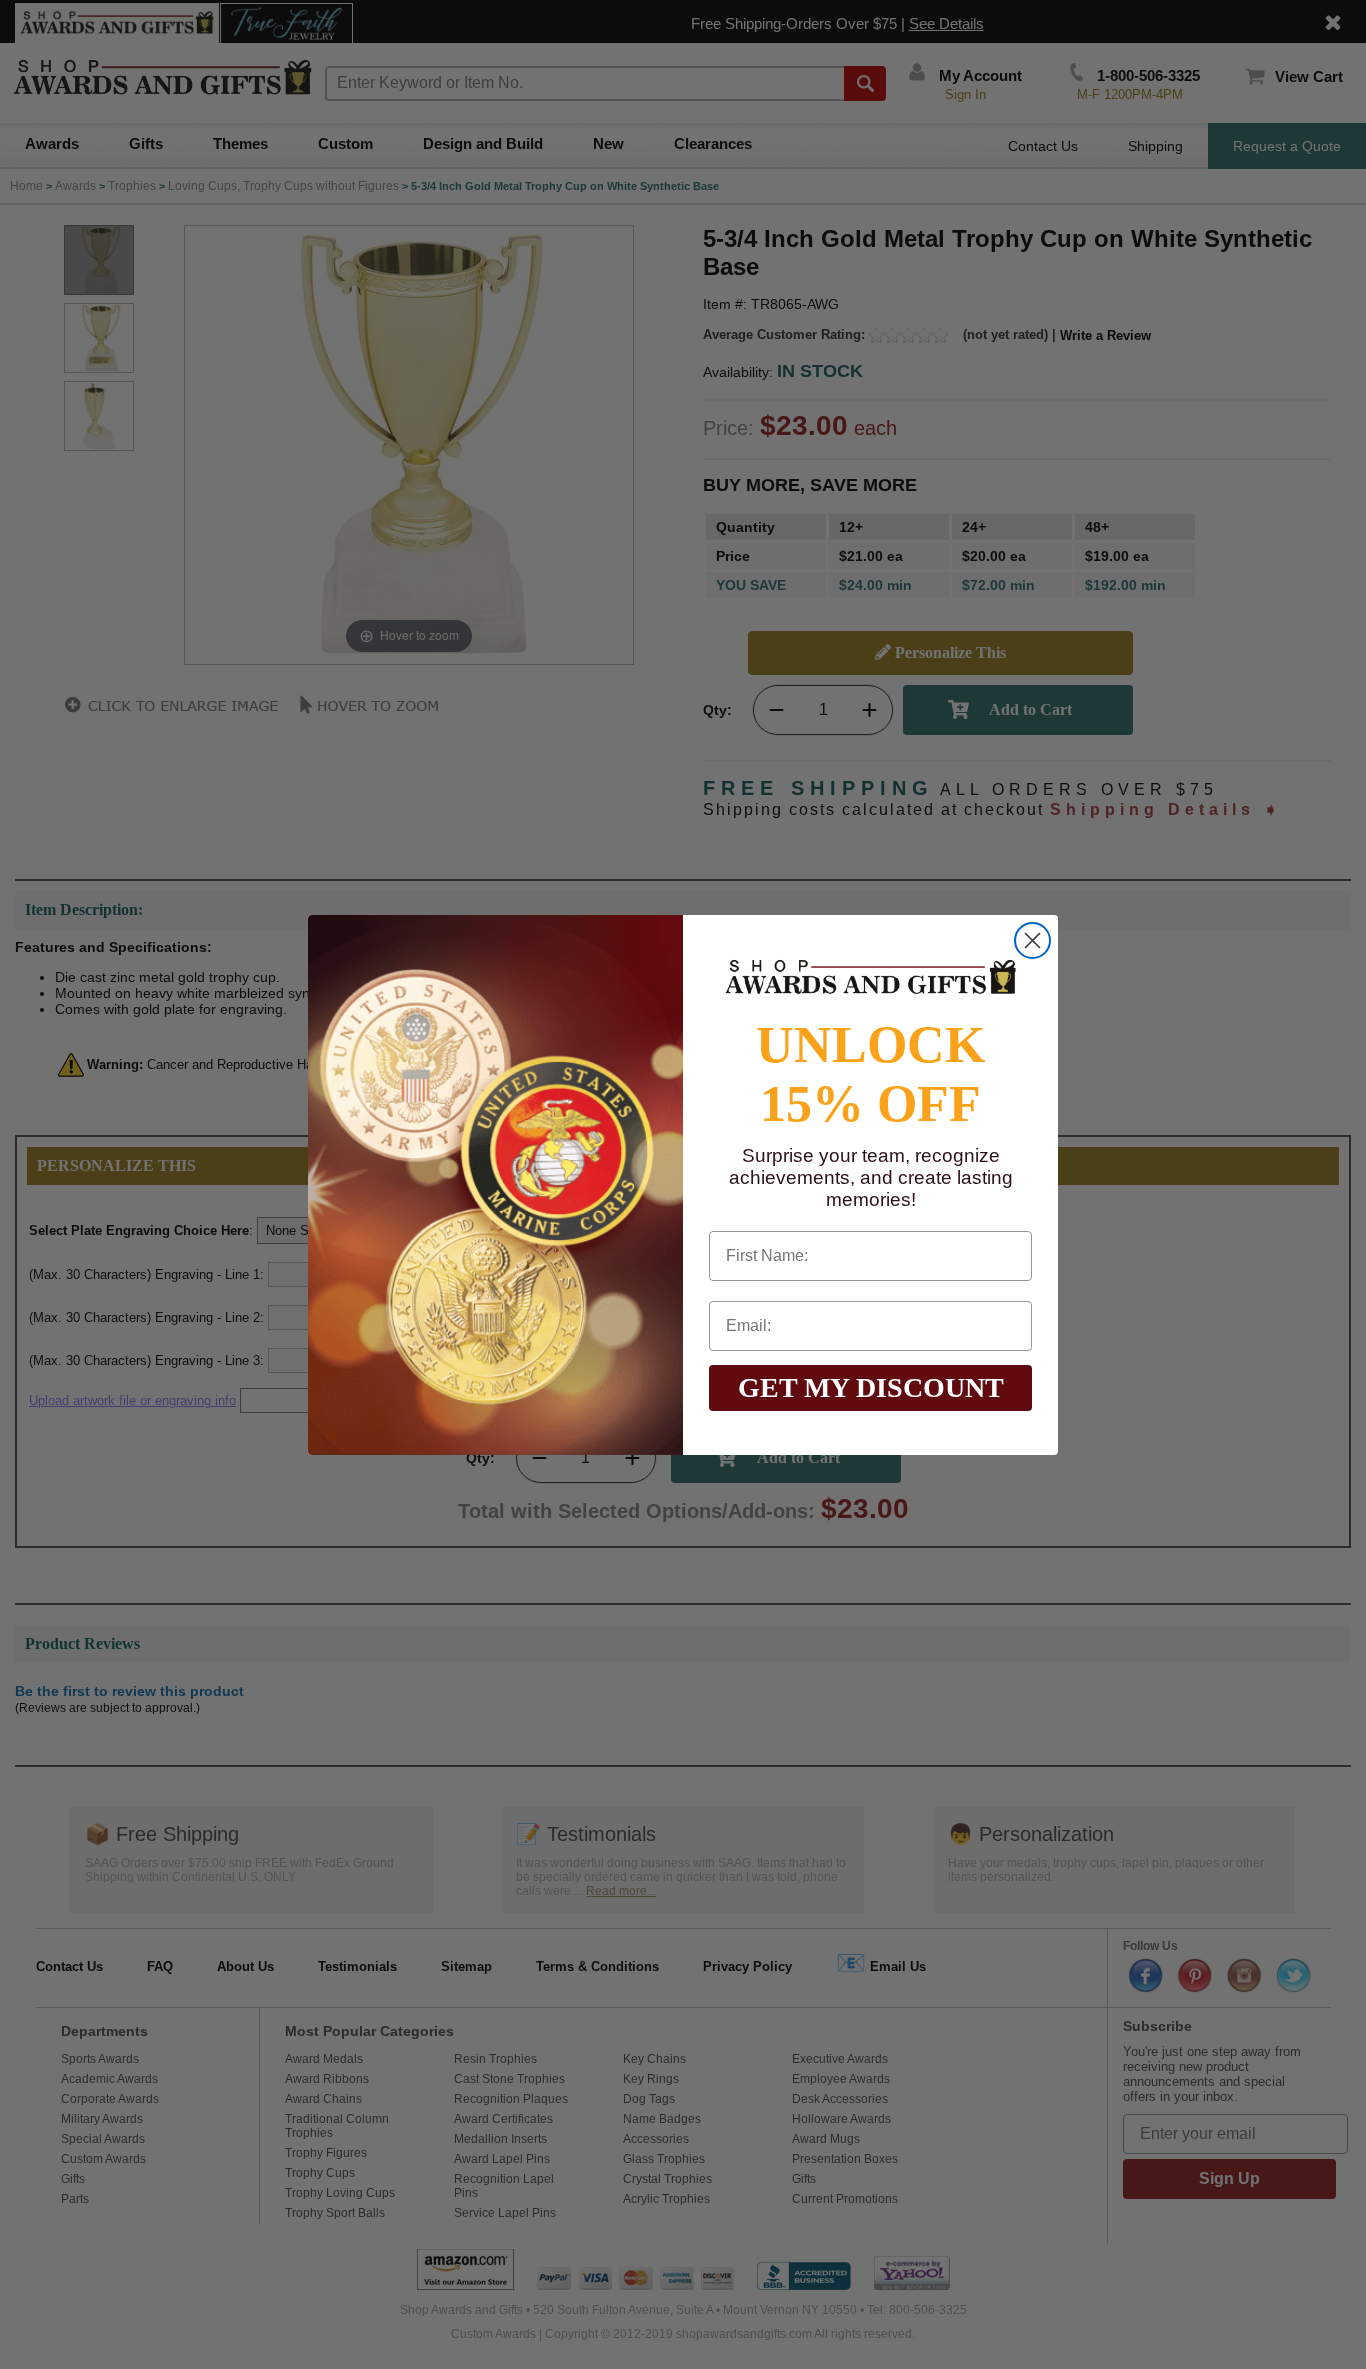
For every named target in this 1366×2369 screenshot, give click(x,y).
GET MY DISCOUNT (871, 1387)
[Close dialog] (1032, 940)
